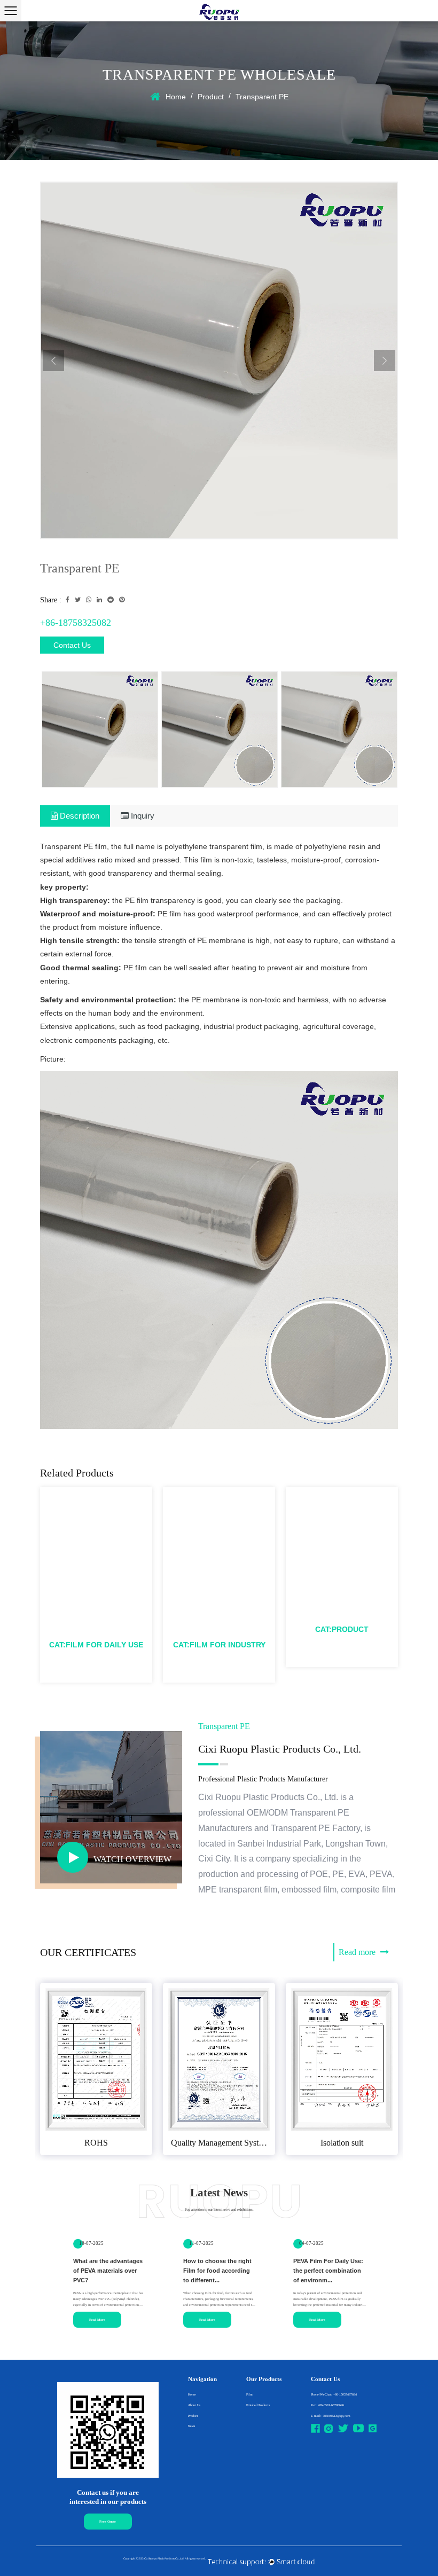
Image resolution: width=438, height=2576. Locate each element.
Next (385, 360)
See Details (93, 1665)
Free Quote (108, 2522)
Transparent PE (342, 1617)
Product (211, 97)
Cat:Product (342, 1629)
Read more (358, 1952)
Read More (97, 2320)
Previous (53, 360)
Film (249, 2394)
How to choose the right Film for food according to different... (217, 2271)
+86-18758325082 (76, 623)
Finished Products (258, 2405)
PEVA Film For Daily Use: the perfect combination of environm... (328, 2271)
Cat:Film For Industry (219, 1645)
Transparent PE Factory (315, 1828)
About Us (194, 2405)
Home (176, 97)
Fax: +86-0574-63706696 (327, 2405)
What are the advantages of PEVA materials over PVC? (108, 2271)
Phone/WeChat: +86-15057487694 (334, 2394)
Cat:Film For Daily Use (96, 1645)
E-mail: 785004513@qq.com (331, 2416)
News (191, 2426)
